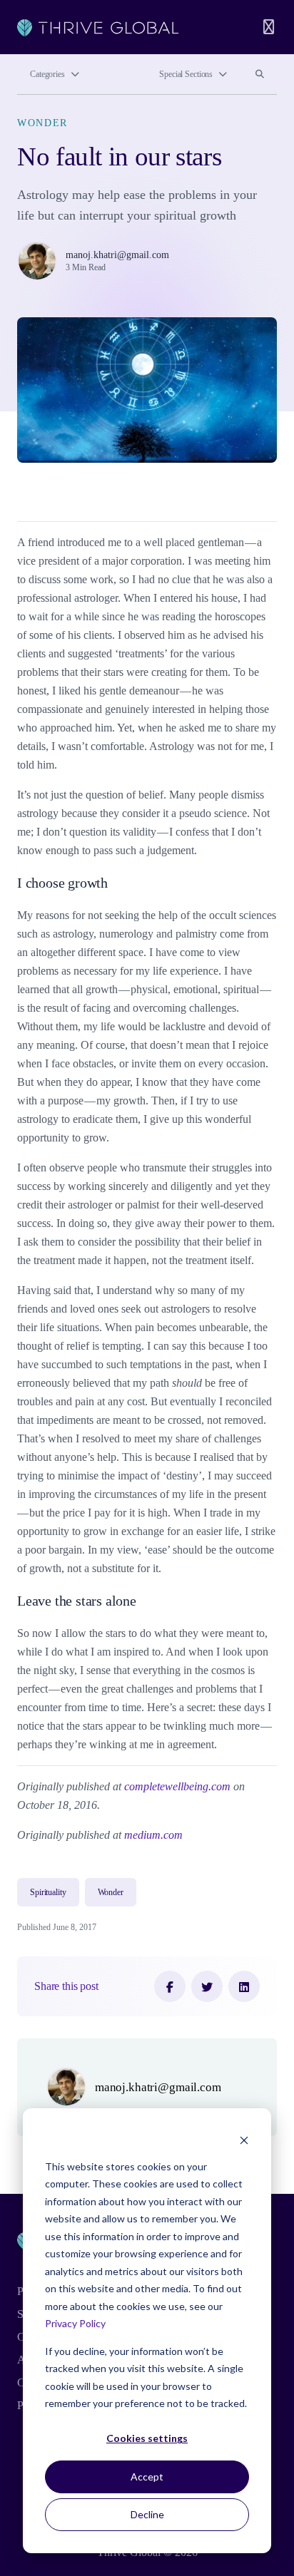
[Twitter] (207, 1986)
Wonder (42, 123)
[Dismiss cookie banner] (244, 2139)
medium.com (153, 1835)
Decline (147, 2514)
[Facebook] (170, 1986)
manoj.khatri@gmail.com (117, 255)
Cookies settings (147, 2438)
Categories (47, 74)
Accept (147, 2477)
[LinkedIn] (244, 1986)
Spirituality (48, 1892)
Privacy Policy (75, 2323)
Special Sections (186, 74)
